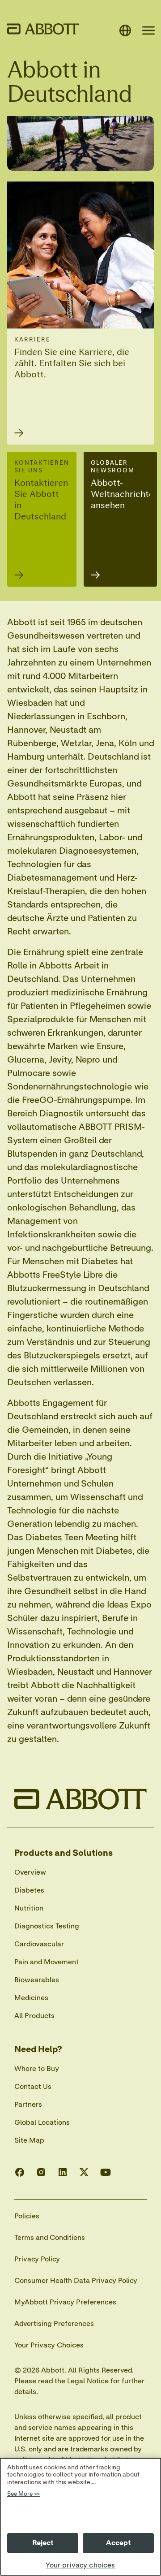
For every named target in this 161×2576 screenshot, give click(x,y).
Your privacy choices (80, 2565)
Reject (43, 2543)
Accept (119, 2543)
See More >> (23, 2494)
